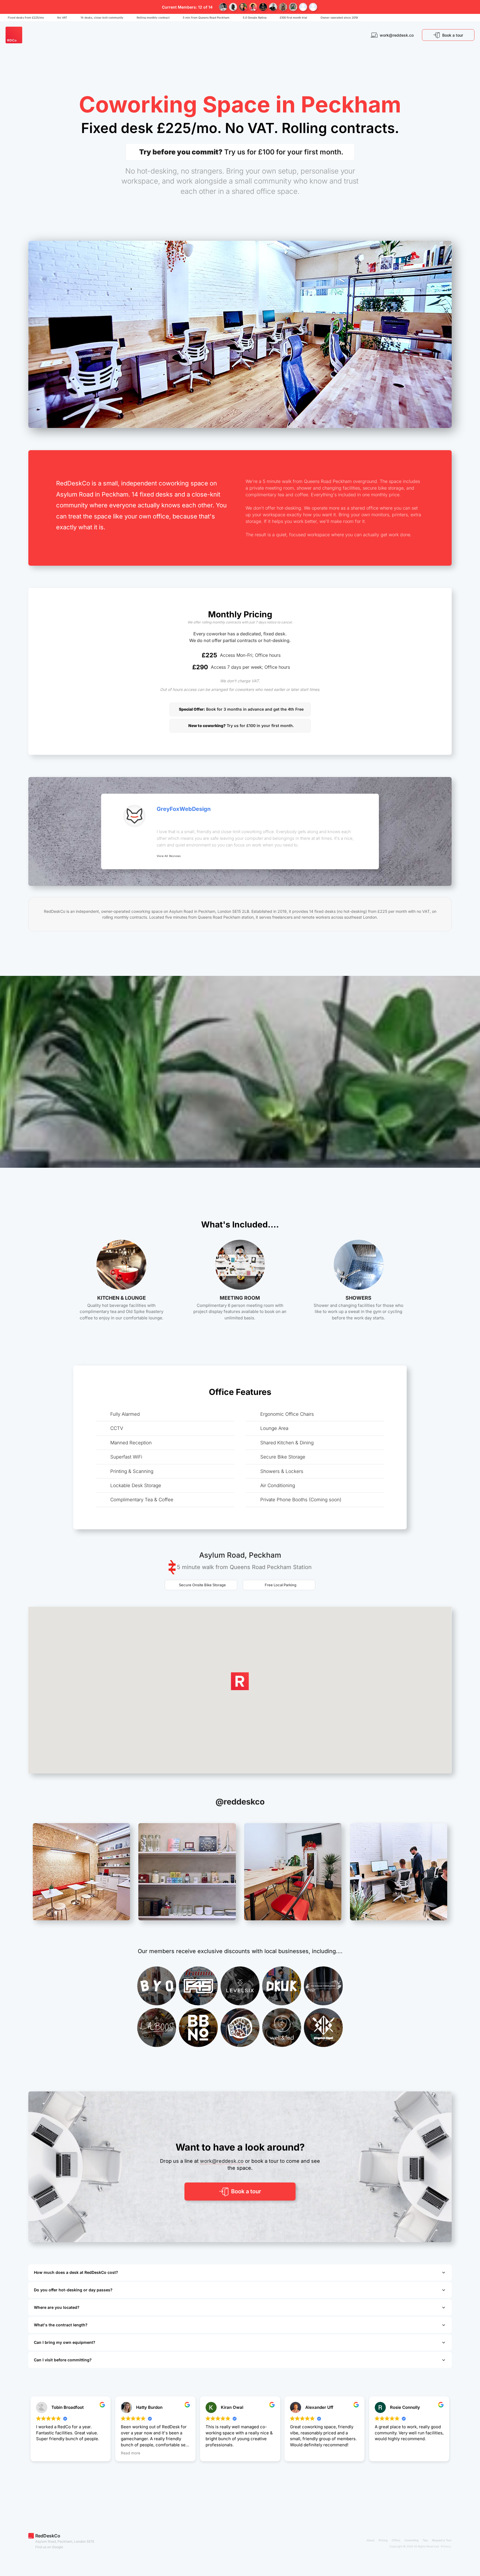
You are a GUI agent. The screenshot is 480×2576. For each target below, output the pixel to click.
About (371, 2540)
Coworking (411, 2540)
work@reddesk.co (222, 2161)
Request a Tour (442, 2540)
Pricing (383, 2540)
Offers (396, 2540)
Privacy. (446, 2546)
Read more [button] (131, 2453)
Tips (425, 2540)
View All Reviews (169, 856)
